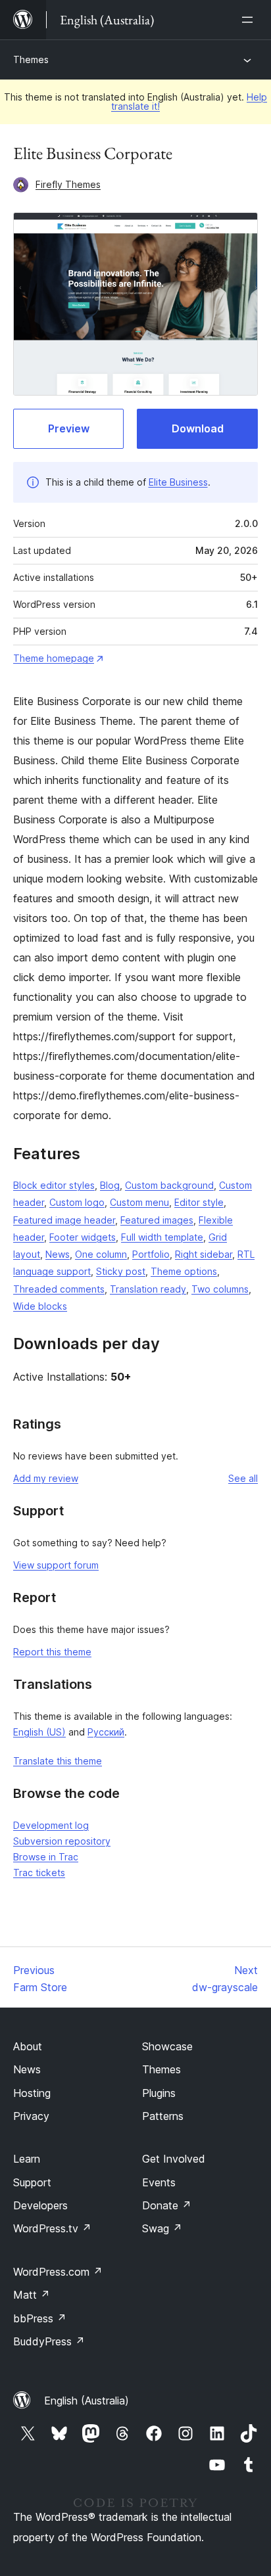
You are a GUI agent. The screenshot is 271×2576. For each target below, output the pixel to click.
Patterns (163, 2116)
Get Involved (174, 2159)
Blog (110, 1185)
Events (159, 2182)
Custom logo (77, 1202)
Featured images (157, 1220)
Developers (40, 2205)
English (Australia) (86, 2401)
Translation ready (148, 1289)
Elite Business (178, 482)
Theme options (184, 1271)
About (28, 2046)
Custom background (169, 1185)
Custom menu (139, 1202)
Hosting (32, 2093)
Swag (162, 2228)
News (58, 1254)
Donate (167, 2205)
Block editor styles (54, 1185)
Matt (32, 2295)
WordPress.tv (52, 2228)
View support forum (56, 1565)
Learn (27, 2159)
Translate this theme (58, 1761)
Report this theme (52, 1652)
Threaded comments (59, 1289)
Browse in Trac (46, 1857)
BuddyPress (49, 2341)
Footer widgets (83, 1237)
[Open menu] (250, 20)
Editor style (199, 1202)
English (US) (39, 1732)
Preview (69, 428)
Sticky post (121, 1271)
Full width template (162, 1237)
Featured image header (64, 1220)
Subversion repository (62, 1841)
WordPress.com (58, 2272)
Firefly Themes (68, 184)
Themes (31, 59)
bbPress (40, 2318)
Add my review (46, 1478)
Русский (106, 1732)
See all (243, 1478)
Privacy (31, 2116)
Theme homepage (54, 658)
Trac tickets (39, 1873)
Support (32, 2182)
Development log (51, 1825)
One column (101, 1254)
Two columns (220, 1289)
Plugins (159, 2093)
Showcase (167, 2046)
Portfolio (151, 1254)
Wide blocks (40, 1306)
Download (198, 428)
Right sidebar (204, 1254)
